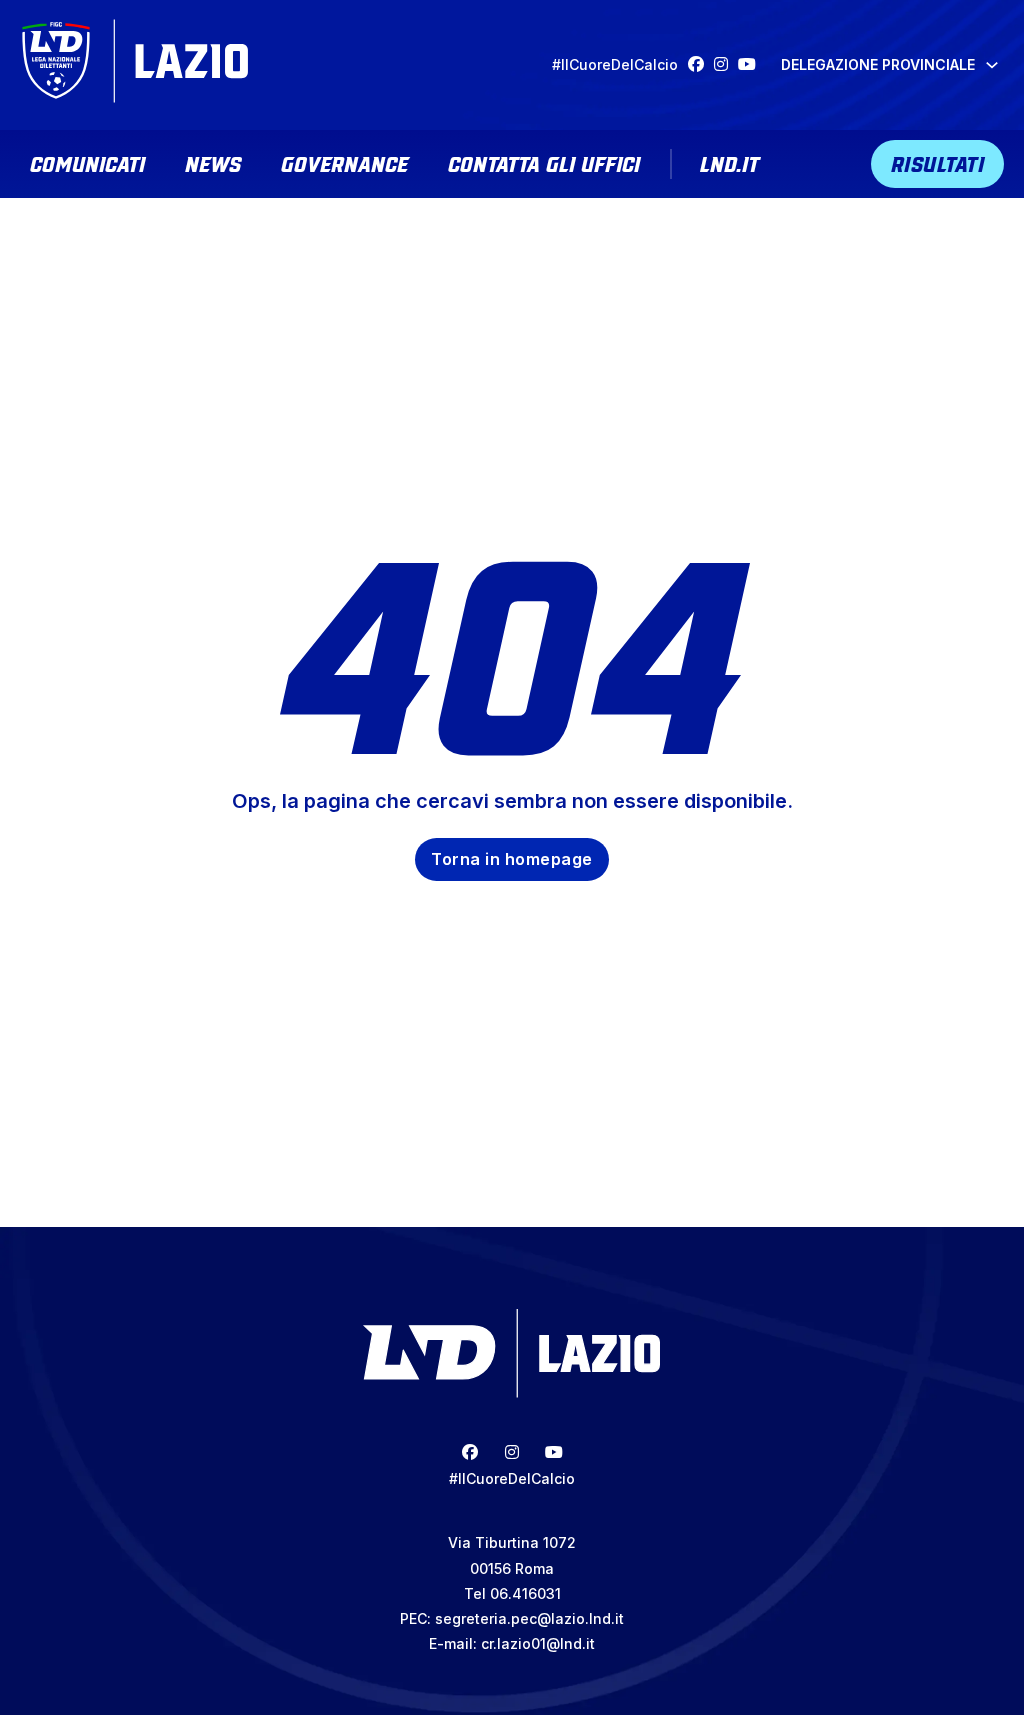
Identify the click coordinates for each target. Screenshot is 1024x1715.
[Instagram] (726, 64)
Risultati (938, 162)
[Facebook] (701, 64)
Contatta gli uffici (544, 162)
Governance (344, 162)
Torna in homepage (512, 859)
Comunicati (87, 162)
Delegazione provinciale (878, 64)
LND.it (729, 162)
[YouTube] (752, 64)
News (213, 162)
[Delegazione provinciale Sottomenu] (992, 65)
